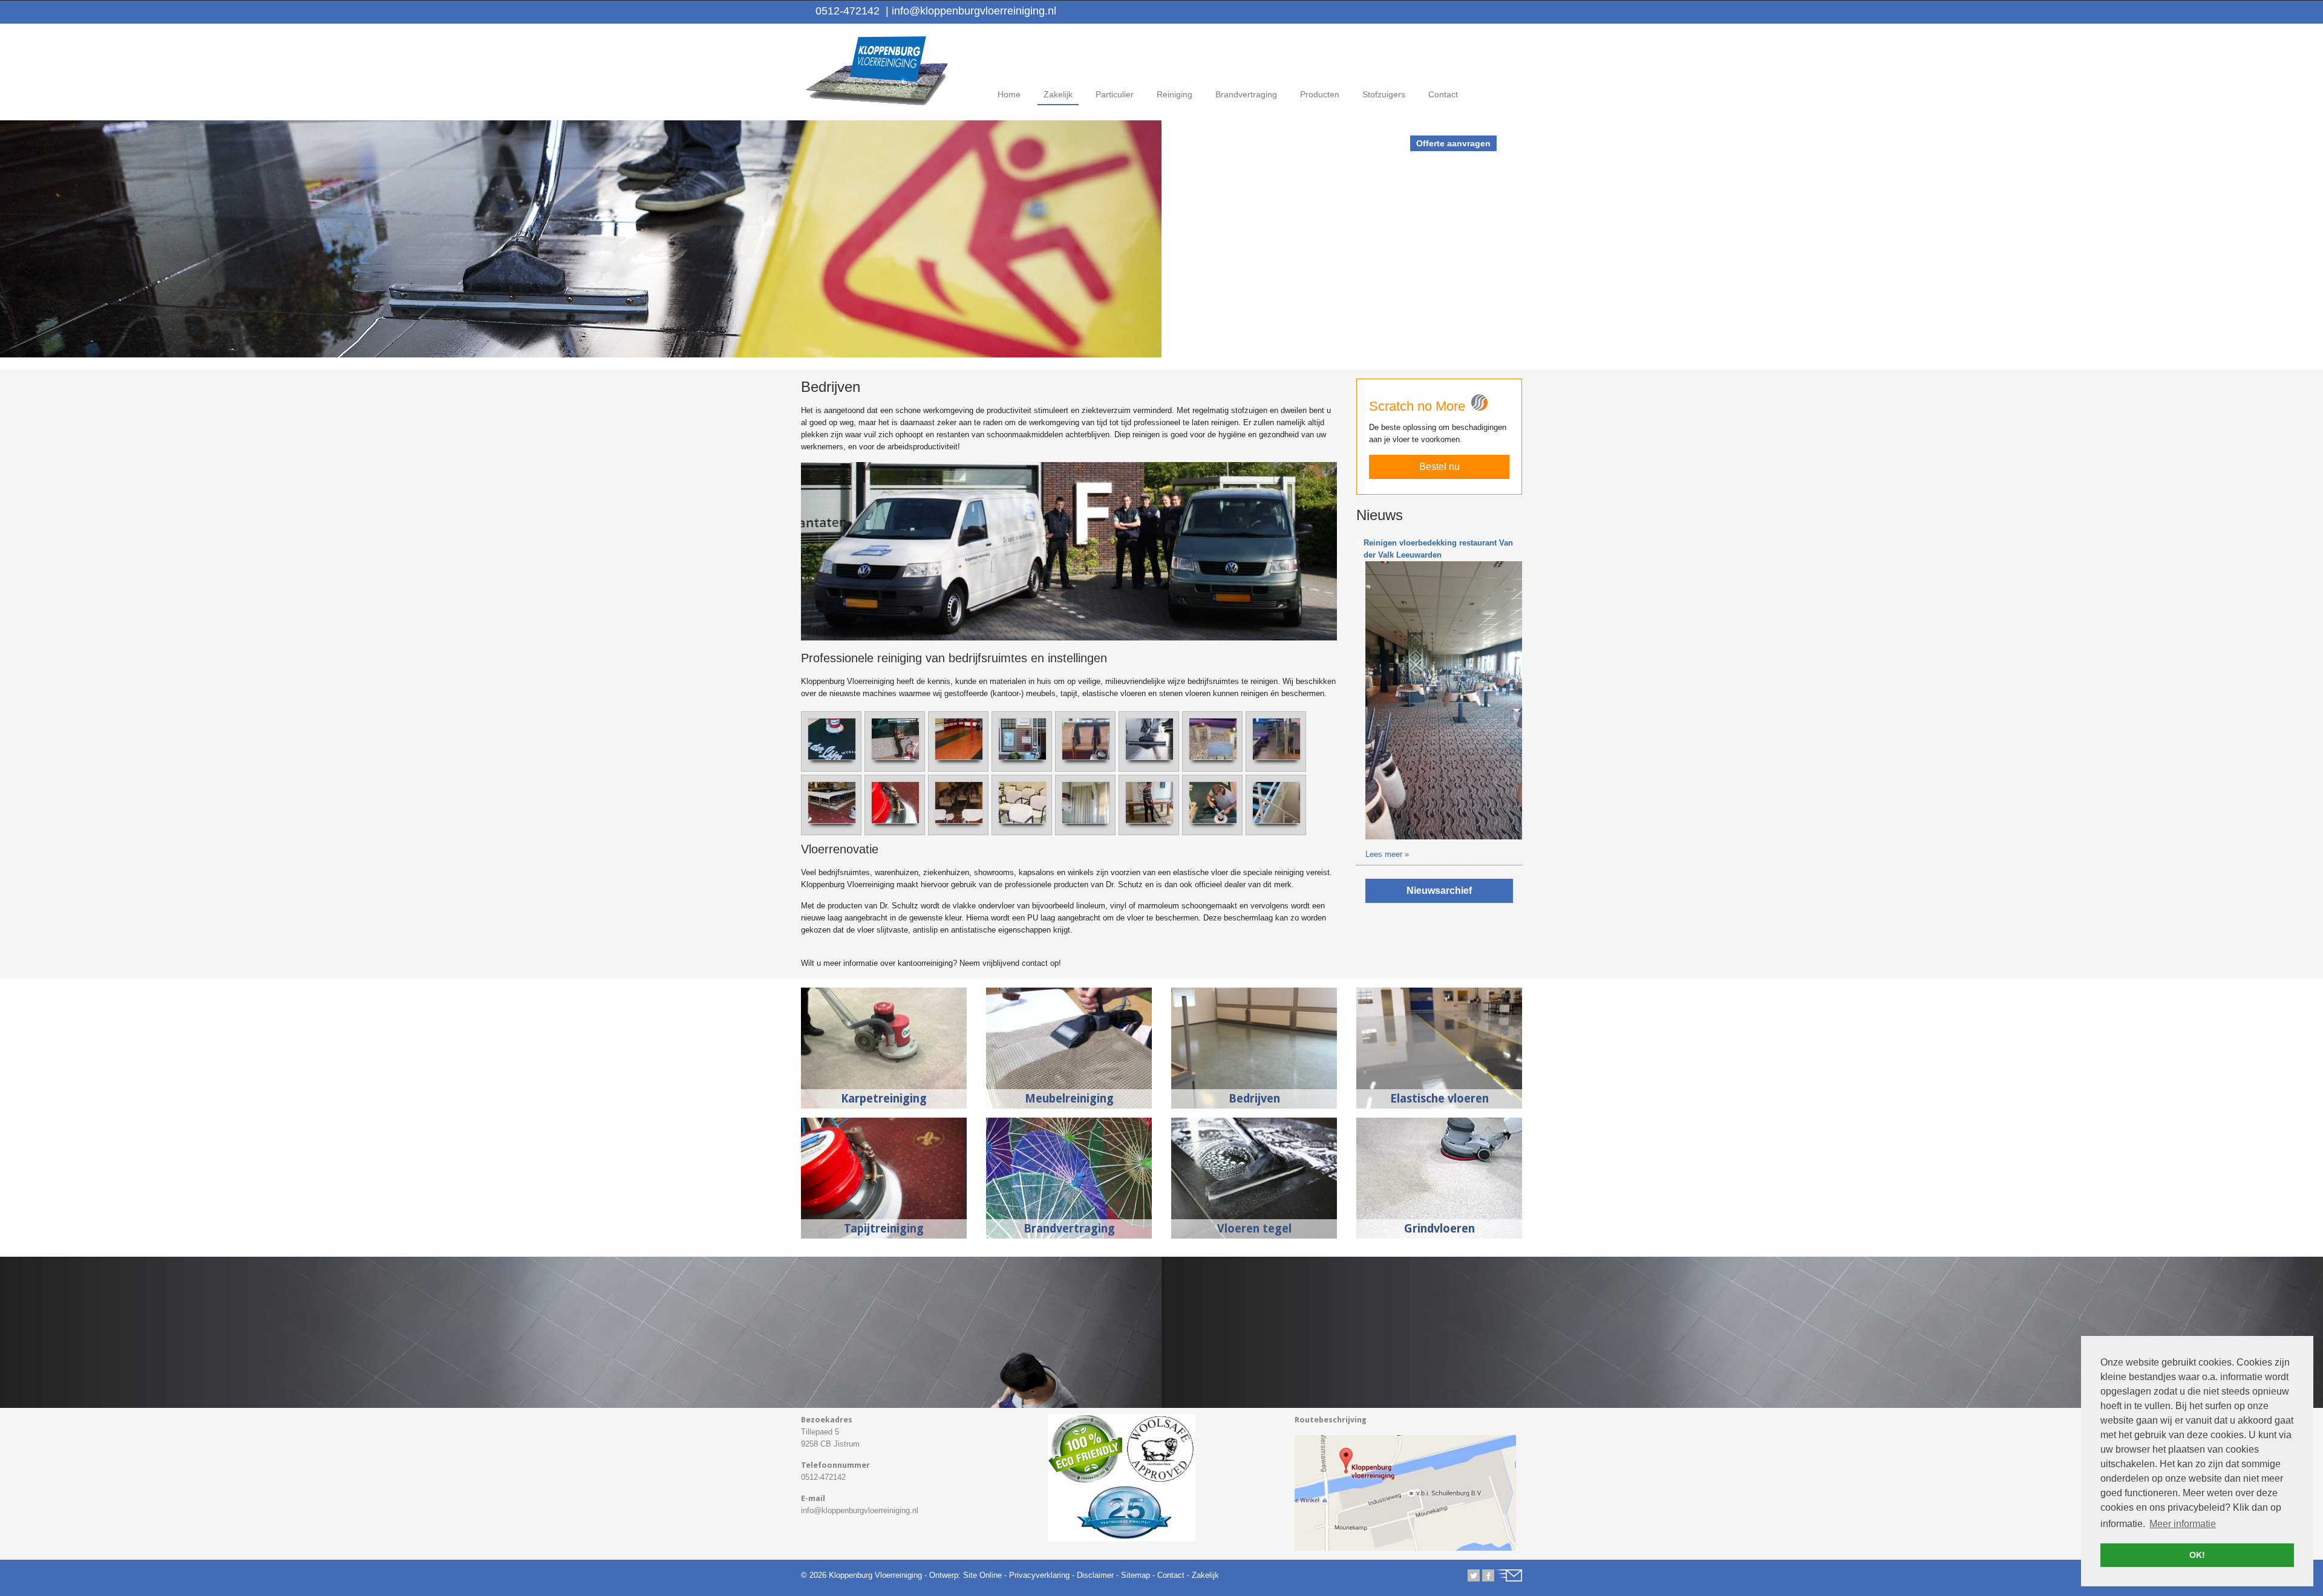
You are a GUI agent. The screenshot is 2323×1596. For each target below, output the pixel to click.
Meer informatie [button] (2183, 1524)
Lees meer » (1387, 854)
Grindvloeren (1439, 1229)
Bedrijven (1254, 1099)
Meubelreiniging (1069, 1099)
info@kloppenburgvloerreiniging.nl (971, 11)
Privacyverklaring (1039, 1575)
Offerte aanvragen (1453, 143)
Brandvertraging (1069, 1229)
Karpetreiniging (884, 1099)
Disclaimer (1095, 1575)
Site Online (982, 1575)
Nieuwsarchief (1439, 891)
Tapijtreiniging (884, 1229)
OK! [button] (2197, 1555)
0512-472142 (848, 11)
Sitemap (1135, 1575)
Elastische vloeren (1439, 1099)
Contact (1171, 1575)
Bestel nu (1439, 467)
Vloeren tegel (1254, 1229)
